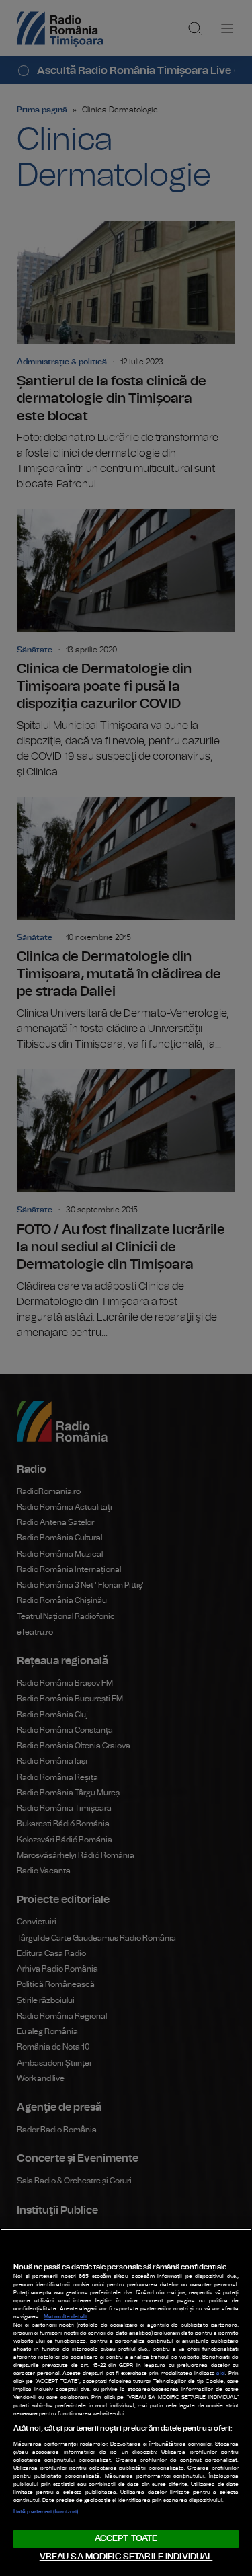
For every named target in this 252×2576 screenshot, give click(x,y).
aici (221, 2374)
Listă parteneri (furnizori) (46, 2512)
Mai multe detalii (66, 2317)
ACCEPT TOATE (126, 2539)
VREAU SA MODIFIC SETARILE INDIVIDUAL (126, 2557)
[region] (126, 2402)
